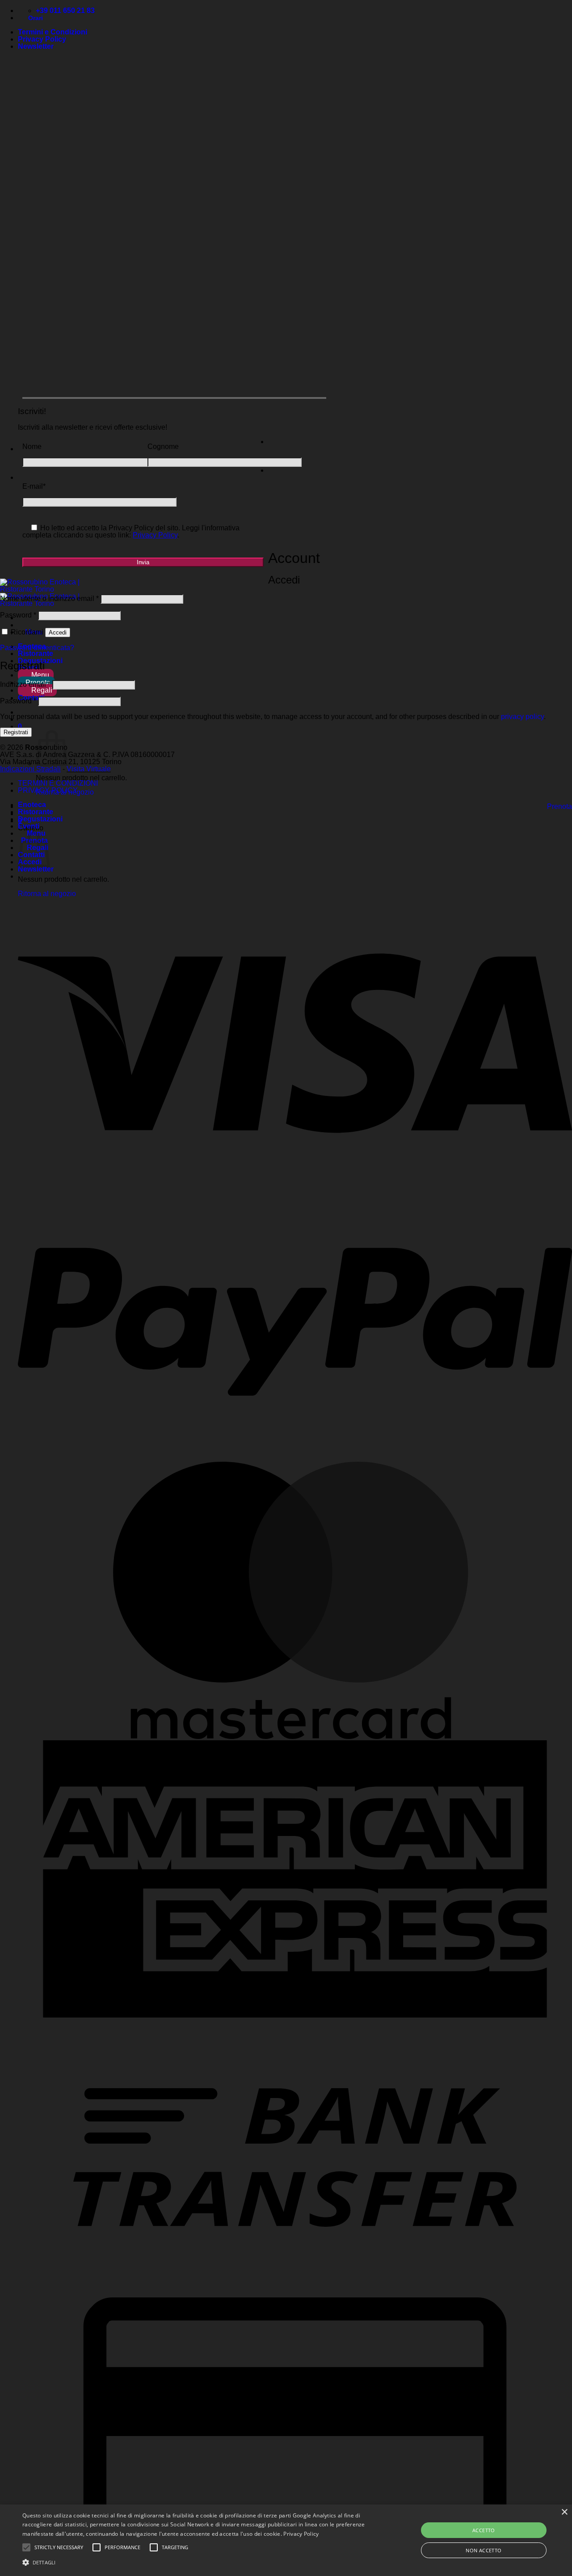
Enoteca (32, 805)
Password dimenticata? (37, 648)
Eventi (29, 826)
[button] (36, 46)
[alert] (286, 2540)
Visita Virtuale (89, 769)
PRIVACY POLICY (48, 790)
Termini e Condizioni (53, 32)
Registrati (16, 732)
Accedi (58, 632)
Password (18, 615)
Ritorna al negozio (47, 894)
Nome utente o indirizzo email (49, 599)
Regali (41, 690)
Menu (39, 675)
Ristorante (36, 654)
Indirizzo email (25, 684)
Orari (33, 18)
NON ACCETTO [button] (484, 2550)
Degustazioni (40, 819)
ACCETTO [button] (484, 2530)
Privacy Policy (42, 39)
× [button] (564, 2512)
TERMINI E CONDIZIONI (58, 783)
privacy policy (522, 717)
